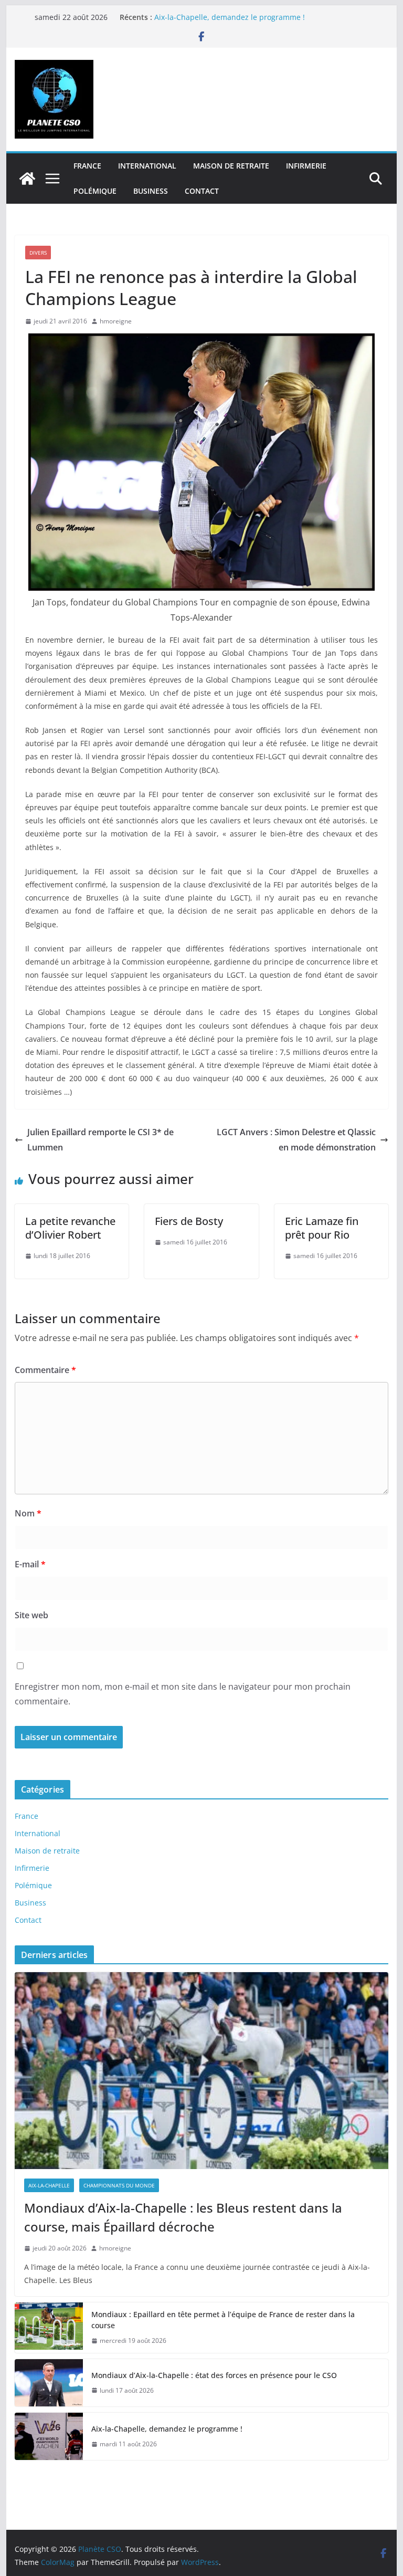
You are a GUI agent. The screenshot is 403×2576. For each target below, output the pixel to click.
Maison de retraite (231, 166)
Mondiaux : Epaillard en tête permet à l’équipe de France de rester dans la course (223, 2320)
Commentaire (45, 1370)
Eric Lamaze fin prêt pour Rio (322, 1228)
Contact (202, 191)
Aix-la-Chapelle (49, 2185)
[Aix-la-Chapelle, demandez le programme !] (49, 2436)
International (147, 166)
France (87, 166)
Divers (38, 253)
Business (151, 191)
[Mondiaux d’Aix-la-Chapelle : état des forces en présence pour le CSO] (49, 2383)
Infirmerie (306, 166)
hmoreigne (116, 321)
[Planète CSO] (27, 179)
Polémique (95, 191)
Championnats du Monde (119, 2185)
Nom (28, 1513)
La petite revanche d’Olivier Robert (70, 1228)
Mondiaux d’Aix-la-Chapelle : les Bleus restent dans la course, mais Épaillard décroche (183, 2217)
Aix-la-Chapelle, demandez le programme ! (230, 17)
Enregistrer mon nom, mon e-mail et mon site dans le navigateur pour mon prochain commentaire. (183, 1694)
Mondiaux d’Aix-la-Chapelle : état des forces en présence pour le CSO (214, 2375)
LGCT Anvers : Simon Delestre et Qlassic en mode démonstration (296, 1140)
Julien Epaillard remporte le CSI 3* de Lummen (100, 1140)
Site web (31, 1615)
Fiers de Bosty (189, 1221)
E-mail (30, 1564)
